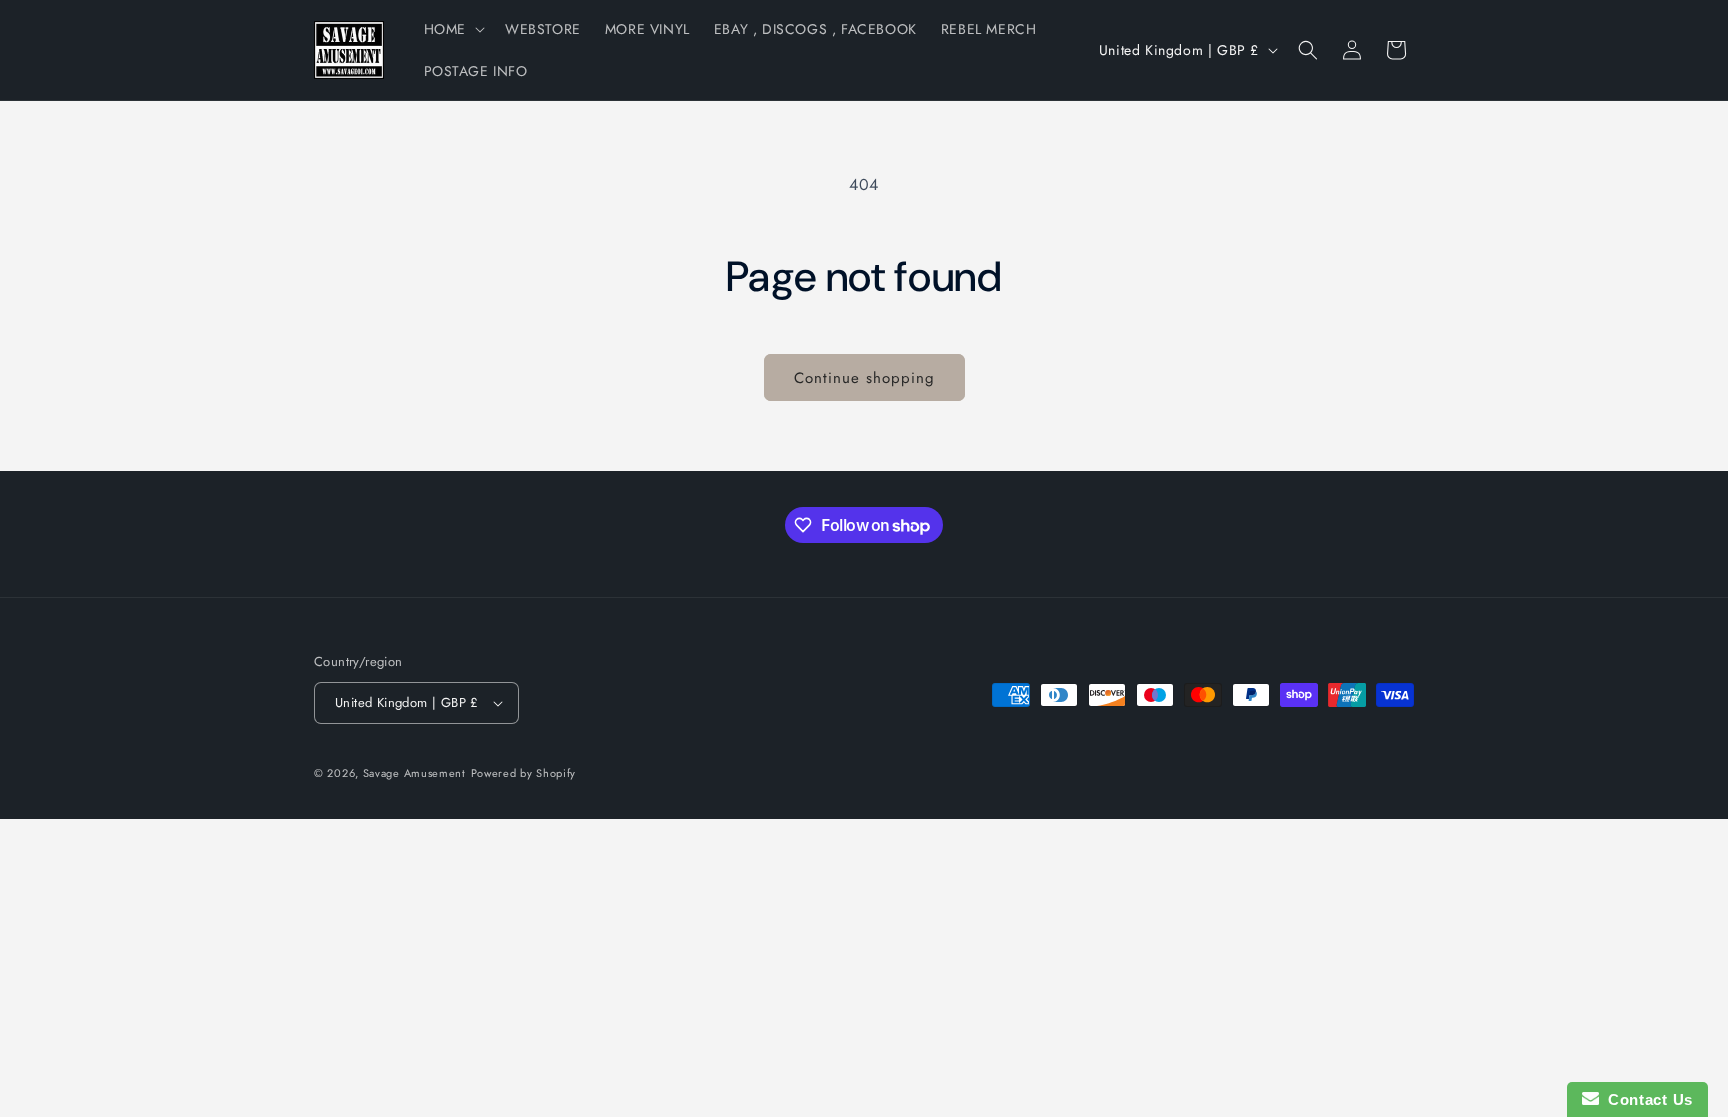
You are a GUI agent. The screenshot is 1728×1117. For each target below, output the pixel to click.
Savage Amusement (414, 773)
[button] (452, 29)
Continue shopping (864, 378)
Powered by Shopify (524, 773)
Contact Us (1646, 1099)
